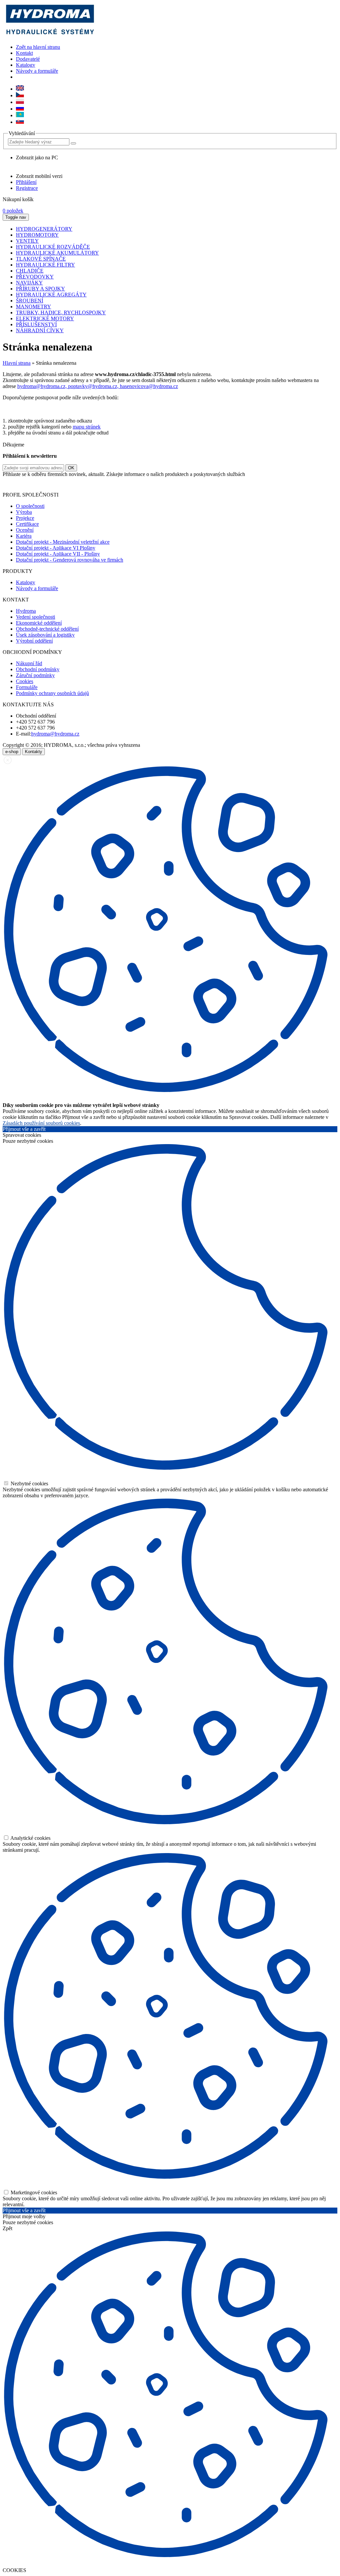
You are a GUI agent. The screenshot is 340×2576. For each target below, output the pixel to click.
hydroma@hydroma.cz (55, 734)
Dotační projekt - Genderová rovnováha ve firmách (70, 560)
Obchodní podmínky (38, 669)
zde (240, 483)
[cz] (20, 95)
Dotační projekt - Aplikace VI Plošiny (56, 548)
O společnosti (30, 506)
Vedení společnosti (36, 617)
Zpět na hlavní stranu (38, 47)
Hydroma (26, 611)
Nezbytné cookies (29, 1483)
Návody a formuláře (37, 71)
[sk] (20, 122)
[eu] (20, 89)
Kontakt (24, 53)
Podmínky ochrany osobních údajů (52, 693)
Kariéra (24, 536)
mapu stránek (87, 427)
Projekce (25, 518)
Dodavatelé (28, 59)
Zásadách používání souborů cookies (41, 1123)
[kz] (20, 115)
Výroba (24, 512)
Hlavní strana (17, 363)
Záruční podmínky (35, 675)
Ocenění (25, 530)
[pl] (20, 102)
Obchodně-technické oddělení (47, 629)
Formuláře (27, 687)
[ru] (20, 109)
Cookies (25, 681)
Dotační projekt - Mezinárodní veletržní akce (63, 542)
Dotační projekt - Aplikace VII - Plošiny (58, 554)
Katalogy (26, 65)
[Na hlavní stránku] (50, 36)
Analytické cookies (30, 1838)
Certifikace (27, 524)
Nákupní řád (29, 663)
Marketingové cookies (33, 2192)
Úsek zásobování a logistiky (45, 635)
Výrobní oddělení (34, 641)
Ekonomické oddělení (39, 623)
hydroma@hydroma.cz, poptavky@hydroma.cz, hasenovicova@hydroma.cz (98, 386)
